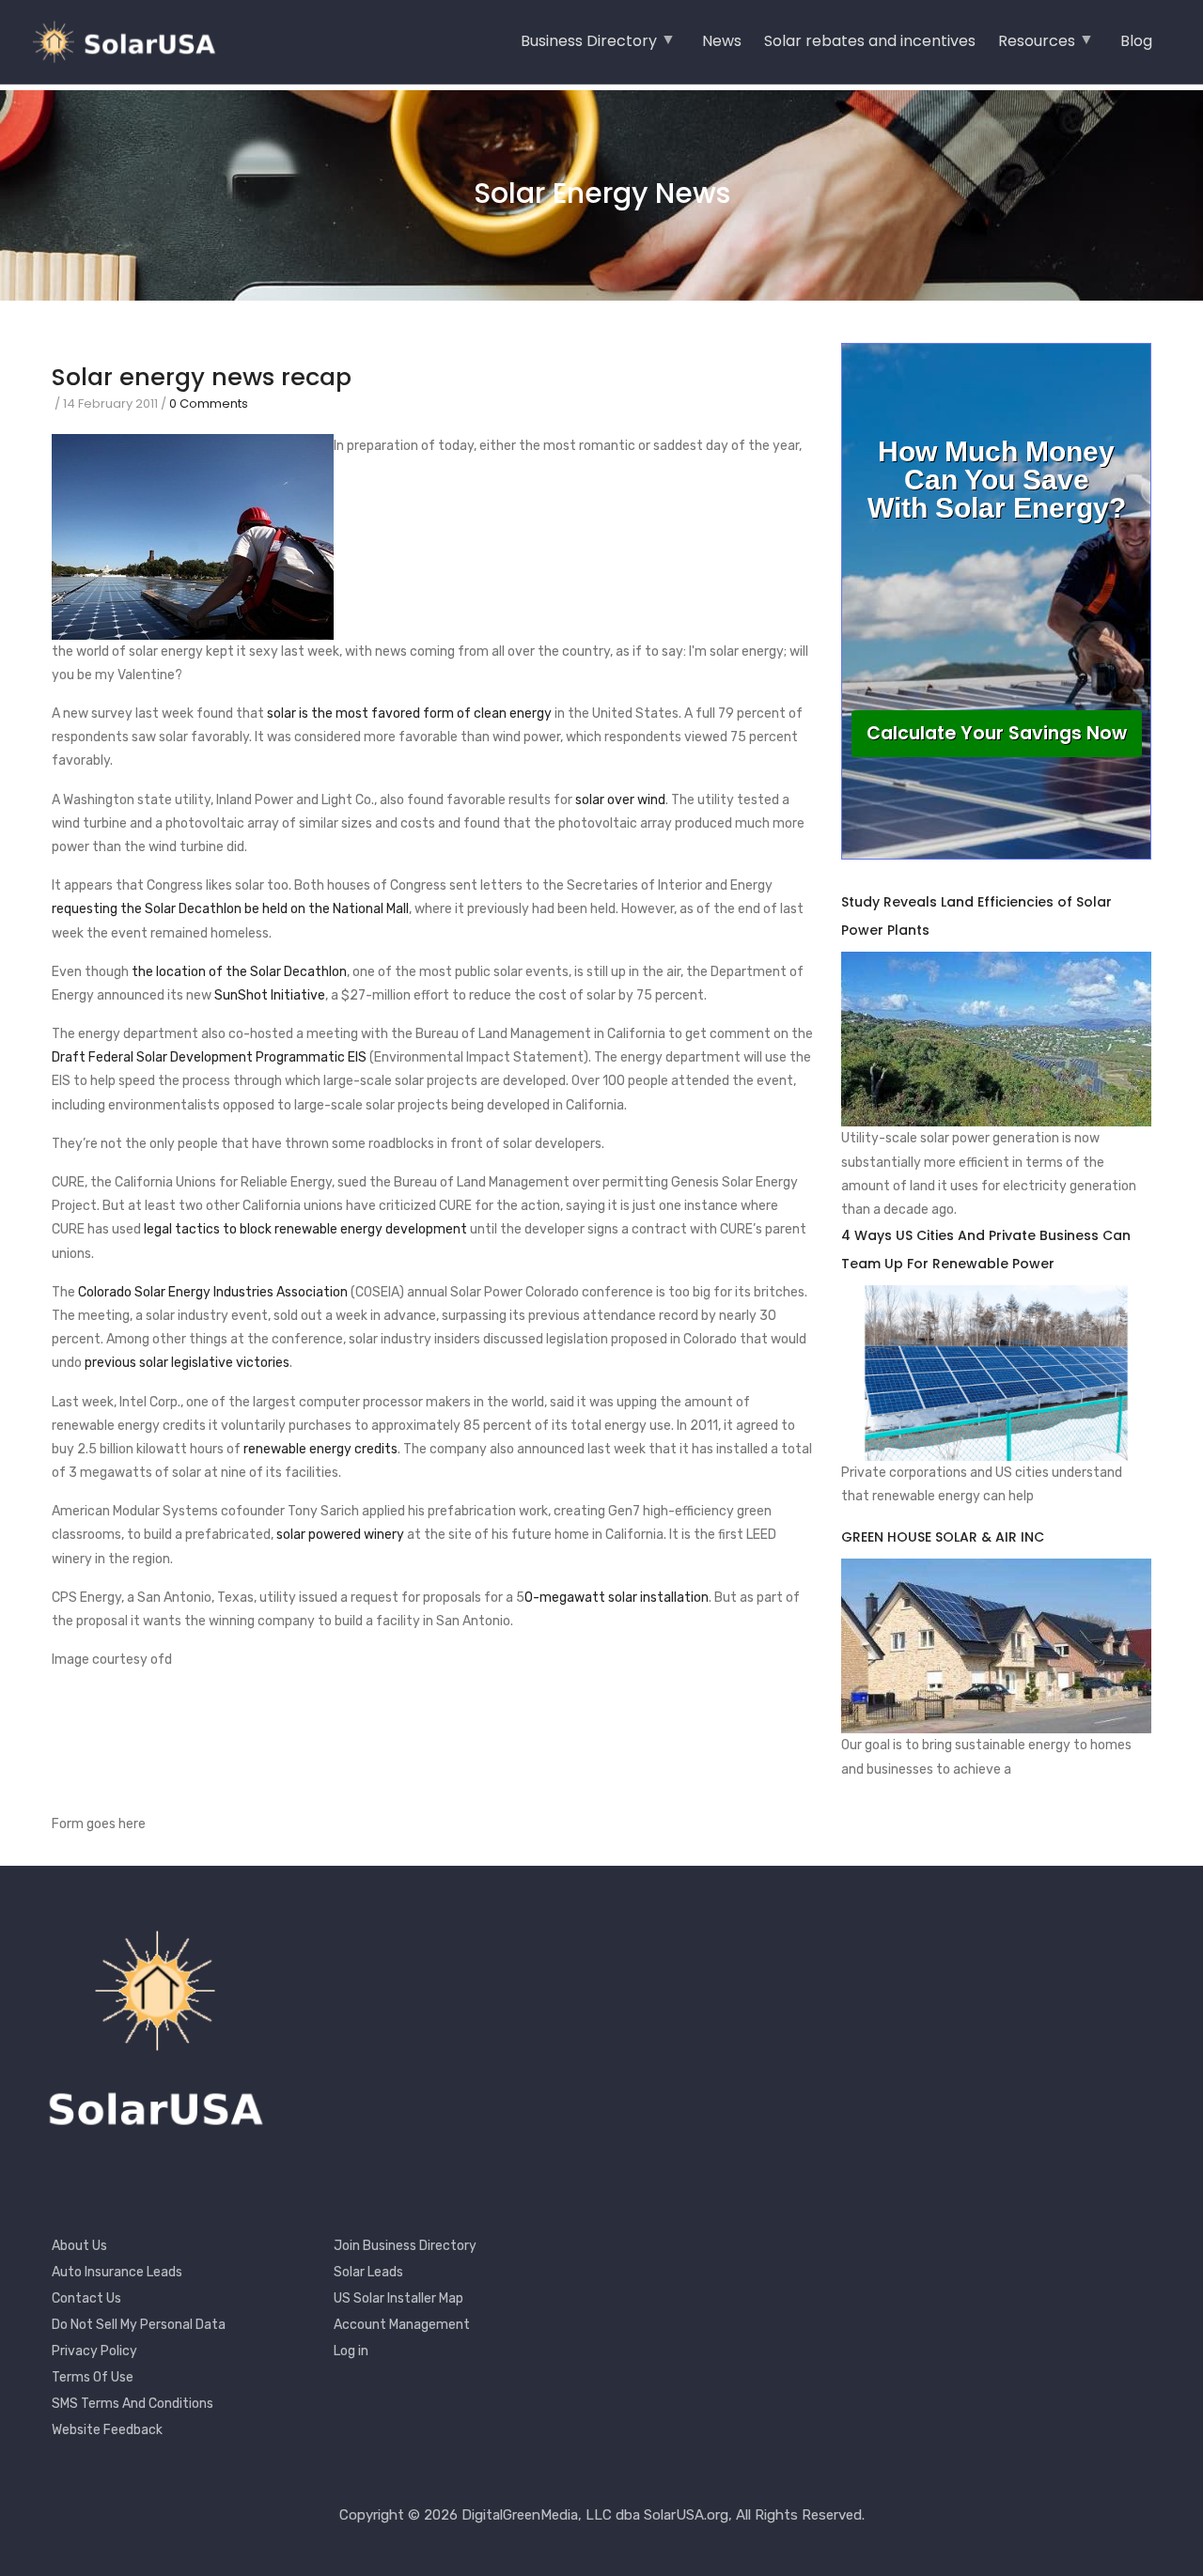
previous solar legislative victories (187, 1363)
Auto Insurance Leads (117, 2272)
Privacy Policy (94, 2351)
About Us (79, 2246)
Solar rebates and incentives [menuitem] (870, 41)
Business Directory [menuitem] (589, 47)
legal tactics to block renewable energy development (305, 1229)
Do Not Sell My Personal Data (139, 2325)
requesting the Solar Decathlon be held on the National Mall (230, 909)
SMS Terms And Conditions (133, 2404)
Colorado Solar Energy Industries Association (213, 1292)
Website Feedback (107, 2430)
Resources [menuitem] (1037, 47)
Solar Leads (368, 2272)
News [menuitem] (722, 41)
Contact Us (86, 2298)
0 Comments (209, 403)
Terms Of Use (93, 2377)
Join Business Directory (405, 2246)
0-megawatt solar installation (617, 1598)
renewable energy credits (320, 1449)
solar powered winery (340, 1535)
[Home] (132, 42)
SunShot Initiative (270, 995)
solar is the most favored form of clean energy (409, 714)
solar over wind (620, 800)
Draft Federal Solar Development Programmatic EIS (209, 1057)
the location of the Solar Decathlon (239, 972)
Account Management (402, 2325)
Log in (351, 2351)
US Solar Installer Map (398, 2298)
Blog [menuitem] (1136, 41)
